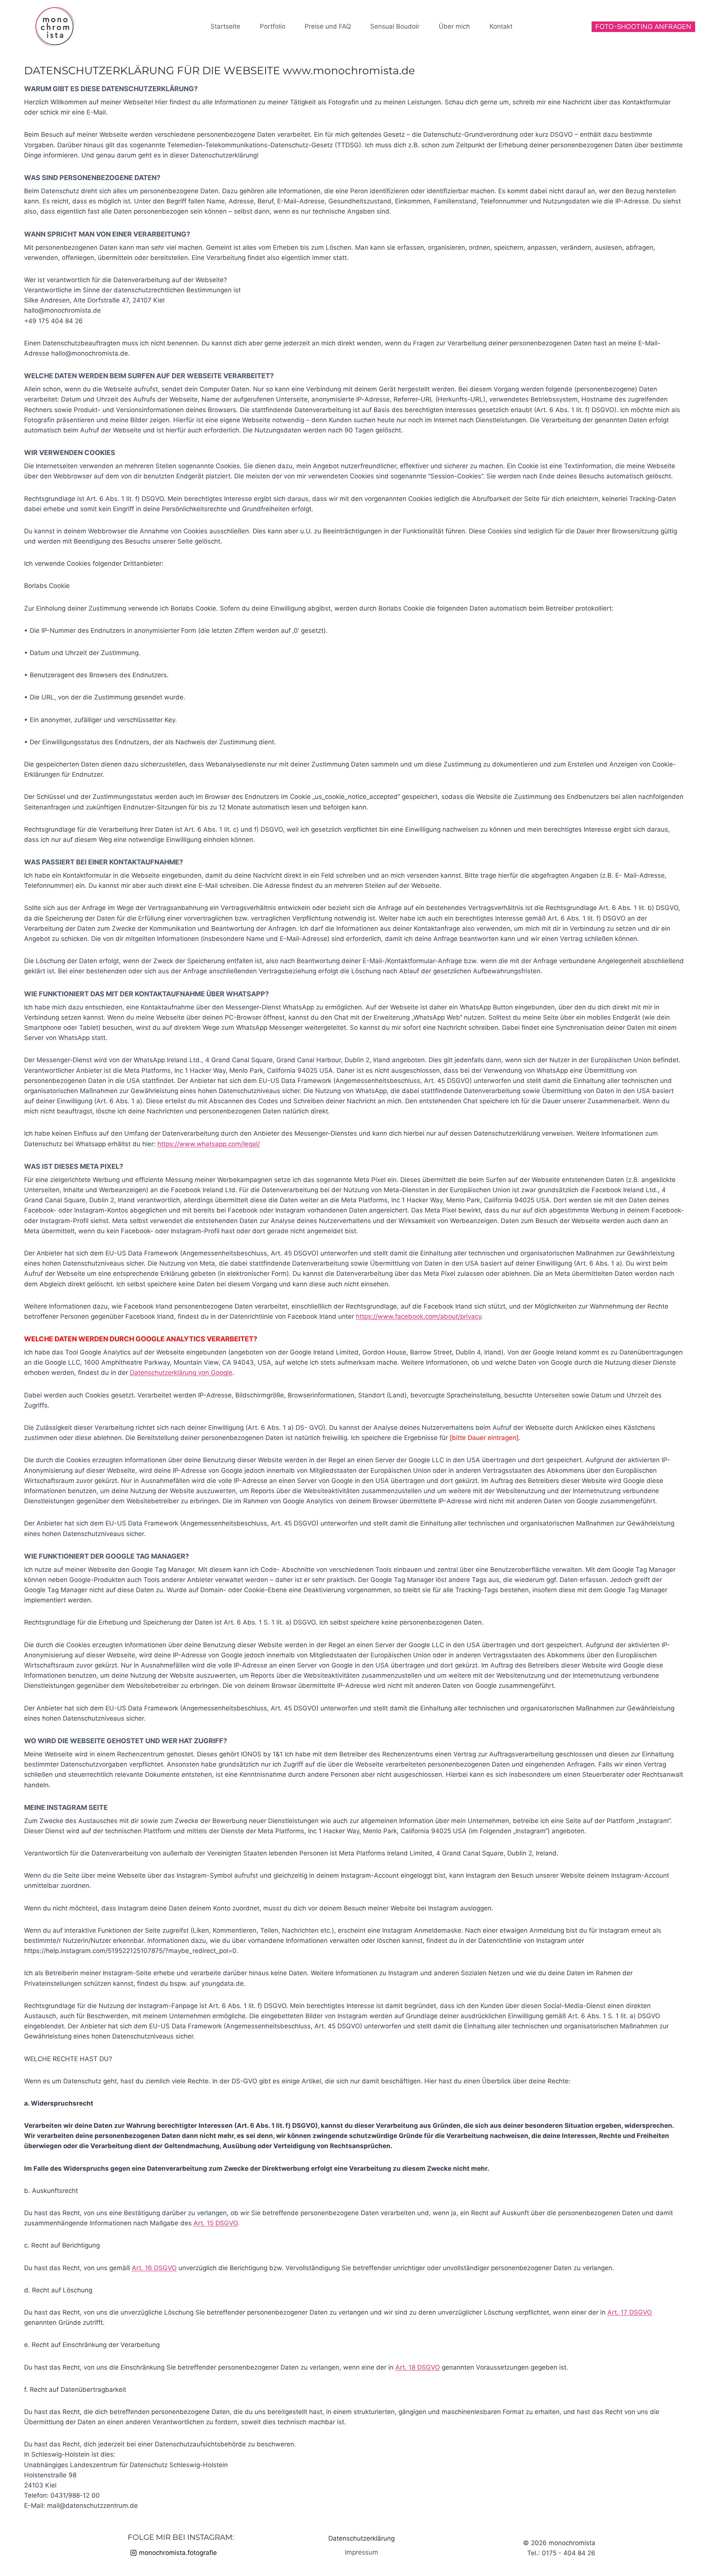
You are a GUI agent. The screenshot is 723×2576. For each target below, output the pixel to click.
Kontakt (501, 26)
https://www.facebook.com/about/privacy (419, 1316)
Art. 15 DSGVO (216, 2223)
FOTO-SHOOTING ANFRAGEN (643, 27)
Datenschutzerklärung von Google (181, 1373)
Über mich (454, 26)
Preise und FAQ (328, 26)
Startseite (225, 26)
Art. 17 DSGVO (630, 2312)
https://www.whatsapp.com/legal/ (209, 1144)
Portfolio (273, 26)
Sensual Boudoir (395, 26)
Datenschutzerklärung (361, 2538)
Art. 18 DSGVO (418, 2367)
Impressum (361, 2552)
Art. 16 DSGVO (154, 2268)
